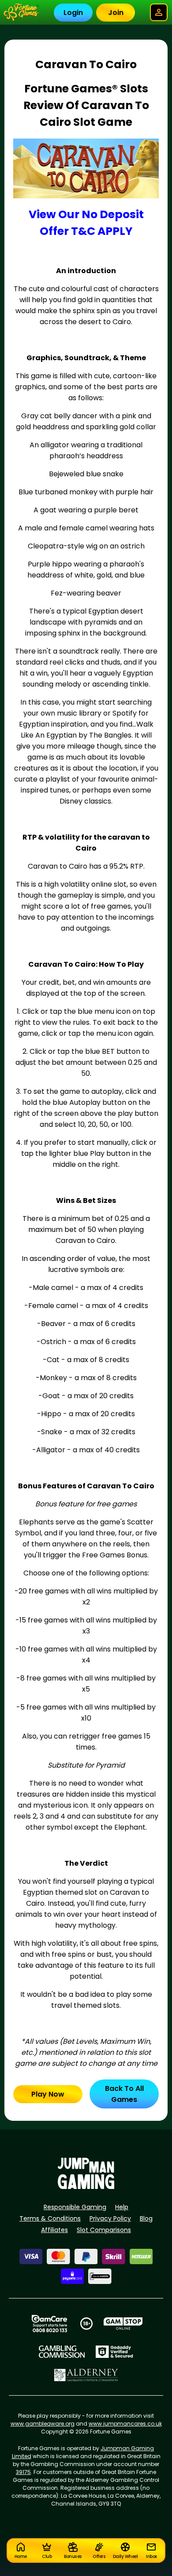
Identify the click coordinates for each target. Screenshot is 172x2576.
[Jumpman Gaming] (86, 2187)
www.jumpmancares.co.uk (125, 2424)
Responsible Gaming (75, 2207)
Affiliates (54, 2230)
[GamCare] (49, 2324)
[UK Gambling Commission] (62, 2352)
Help (122, 2207)
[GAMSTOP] (123, 2324)
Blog (146, 2218)
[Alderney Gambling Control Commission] (86, 2375)
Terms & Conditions (50, 2218)
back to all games (124, 2094)
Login (73, 13)
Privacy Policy (110, 2218)
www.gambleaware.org (43, 2424)
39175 (23, 2472)
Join (116, 13)
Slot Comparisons (104, 2230)
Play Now (48, 2094)
